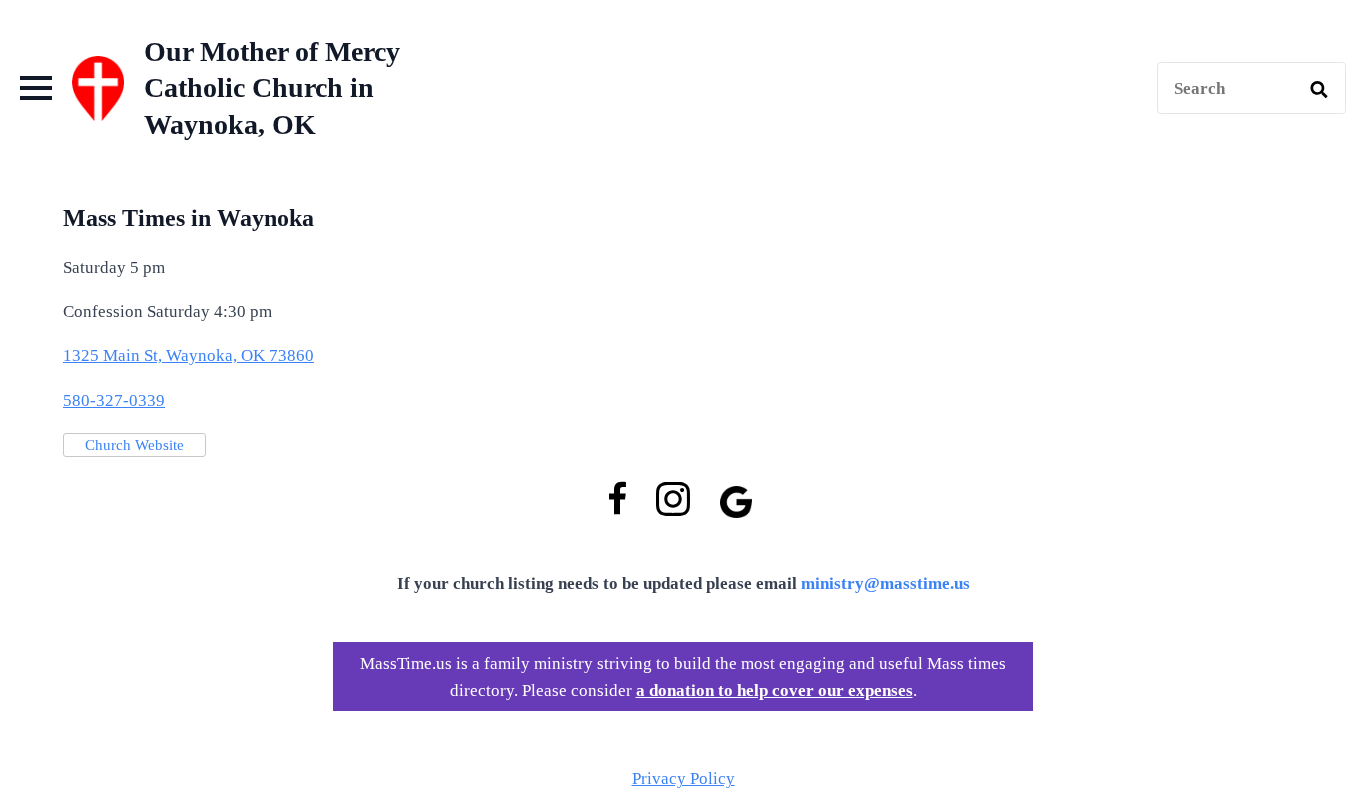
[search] (1319, 89)
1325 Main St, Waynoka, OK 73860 (188, 355)
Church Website (134, 445)
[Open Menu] (36, 88)
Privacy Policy (683, 778)
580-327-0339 (114, 400)
